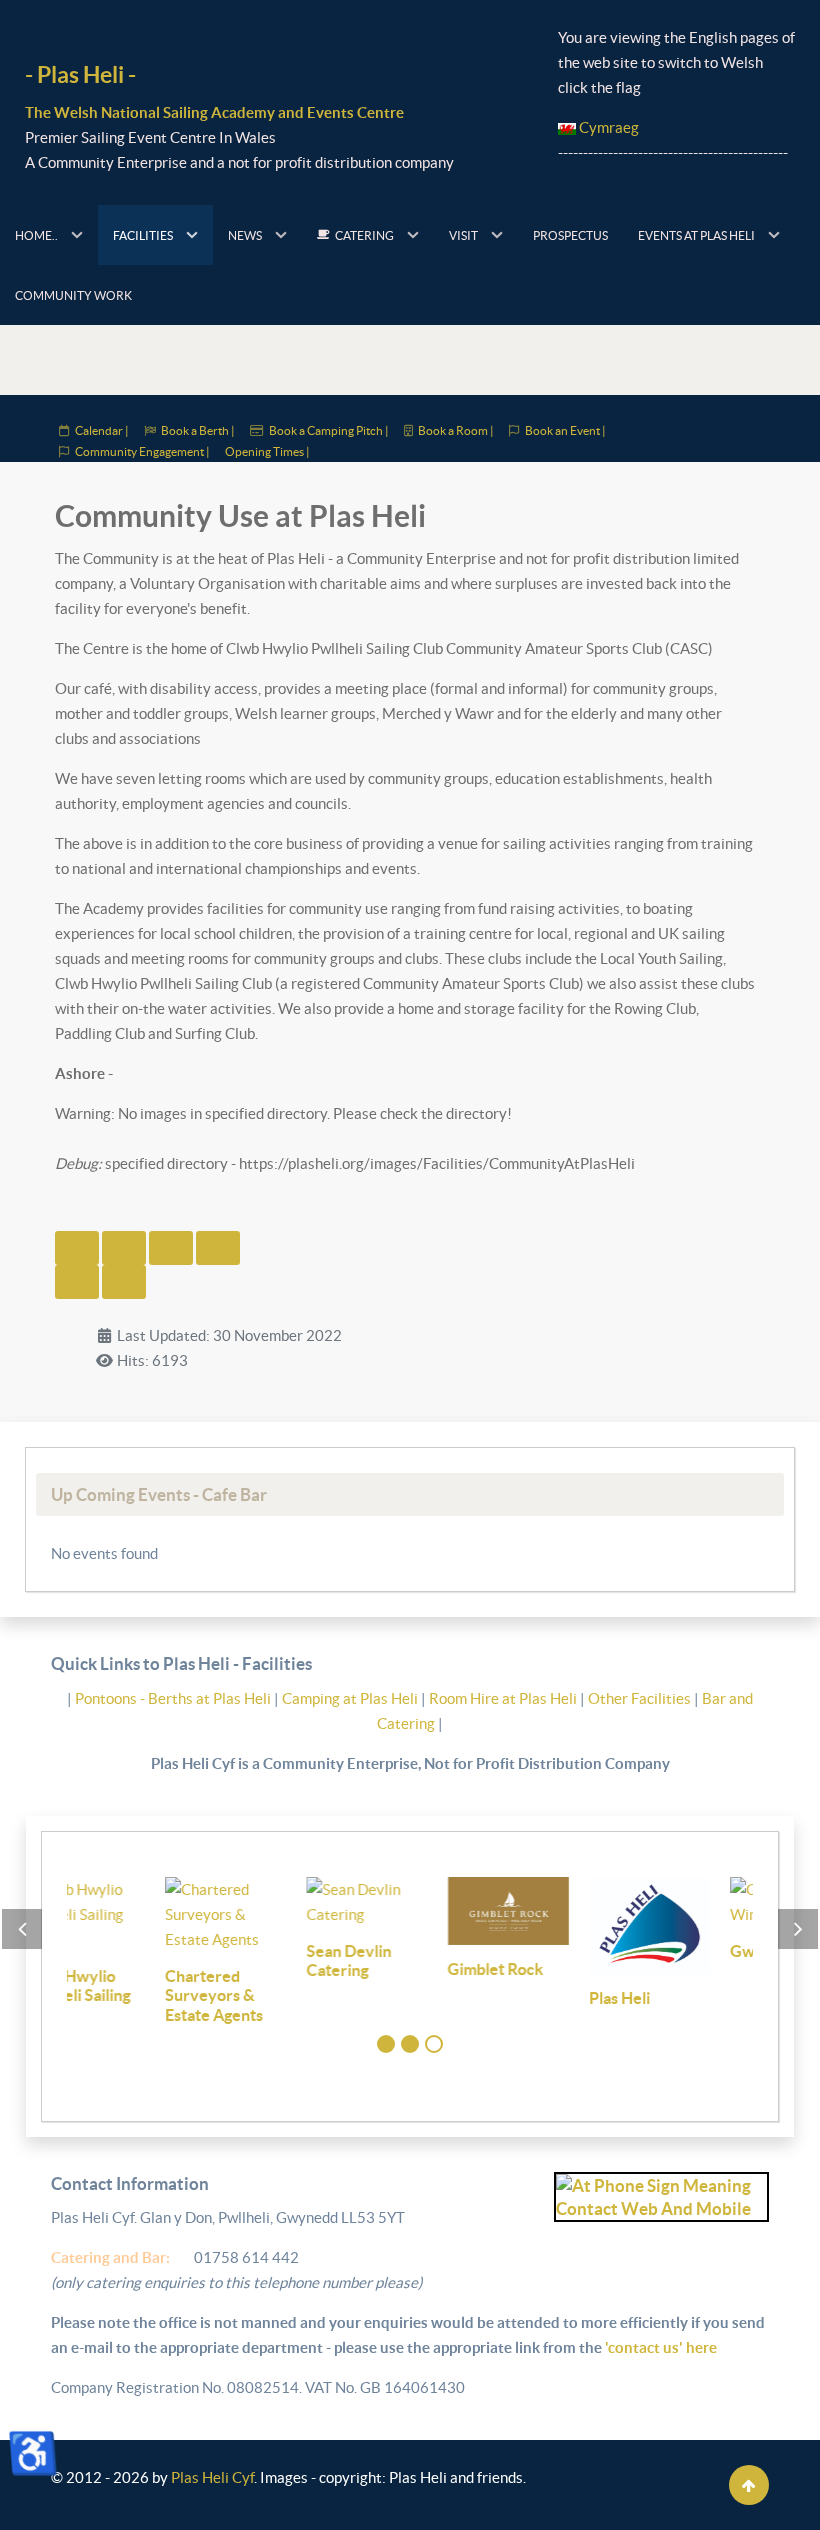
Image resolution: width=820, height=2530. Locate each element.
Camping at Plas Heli (351, 1698)
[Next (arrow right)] (124, 1282)
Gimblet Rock (398, 1969)
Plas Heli (521, 1998)
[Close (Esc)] (77, 1248)
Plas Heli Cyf (212, 2477)
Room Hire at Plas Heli (504, 1698)
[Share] (124, 1248)
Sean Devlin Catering (250, 1961)
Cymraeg (607, 127)
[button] (386, 2044)
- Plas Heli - (80, 75)
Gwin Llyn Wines (692, 1951)
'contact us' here (659, 2347)
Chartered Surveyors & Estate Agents (116, 1995)
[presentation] (22, 1929)
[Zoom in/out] (218, 1248)
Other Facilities (639, 1698)
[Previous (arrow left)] (77, 1282)
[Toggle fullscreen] (171, 1248)
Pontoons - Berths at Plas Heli (174, 1698)
